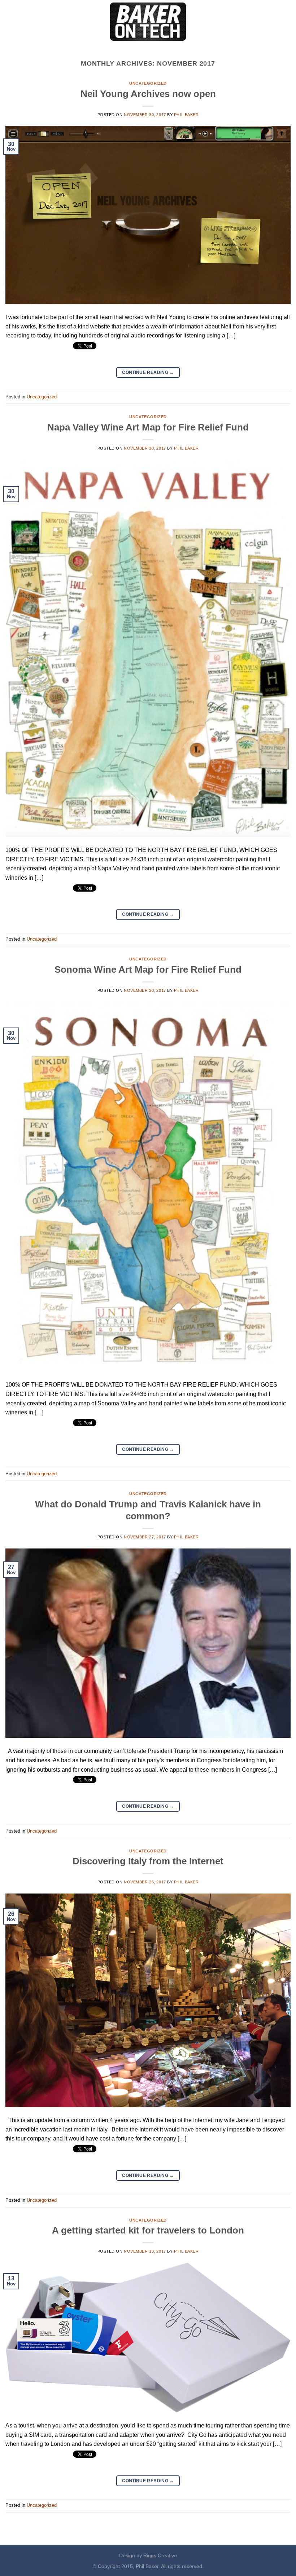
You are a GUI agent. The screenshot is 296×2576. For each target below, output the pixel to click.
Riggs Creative (160, 2555)
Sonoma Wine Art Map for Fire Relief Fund (148, 969)
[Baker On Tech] (148, 22)
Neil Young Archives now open (148, 94)
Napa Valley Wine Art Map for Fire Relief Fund (148, 427)
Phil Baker (186, 115)
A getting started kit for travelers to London (148, 2230)
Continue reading (148, 372)
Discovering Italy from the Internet (148, 1861)
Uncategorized (148, 83)
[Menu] (10, 21)
